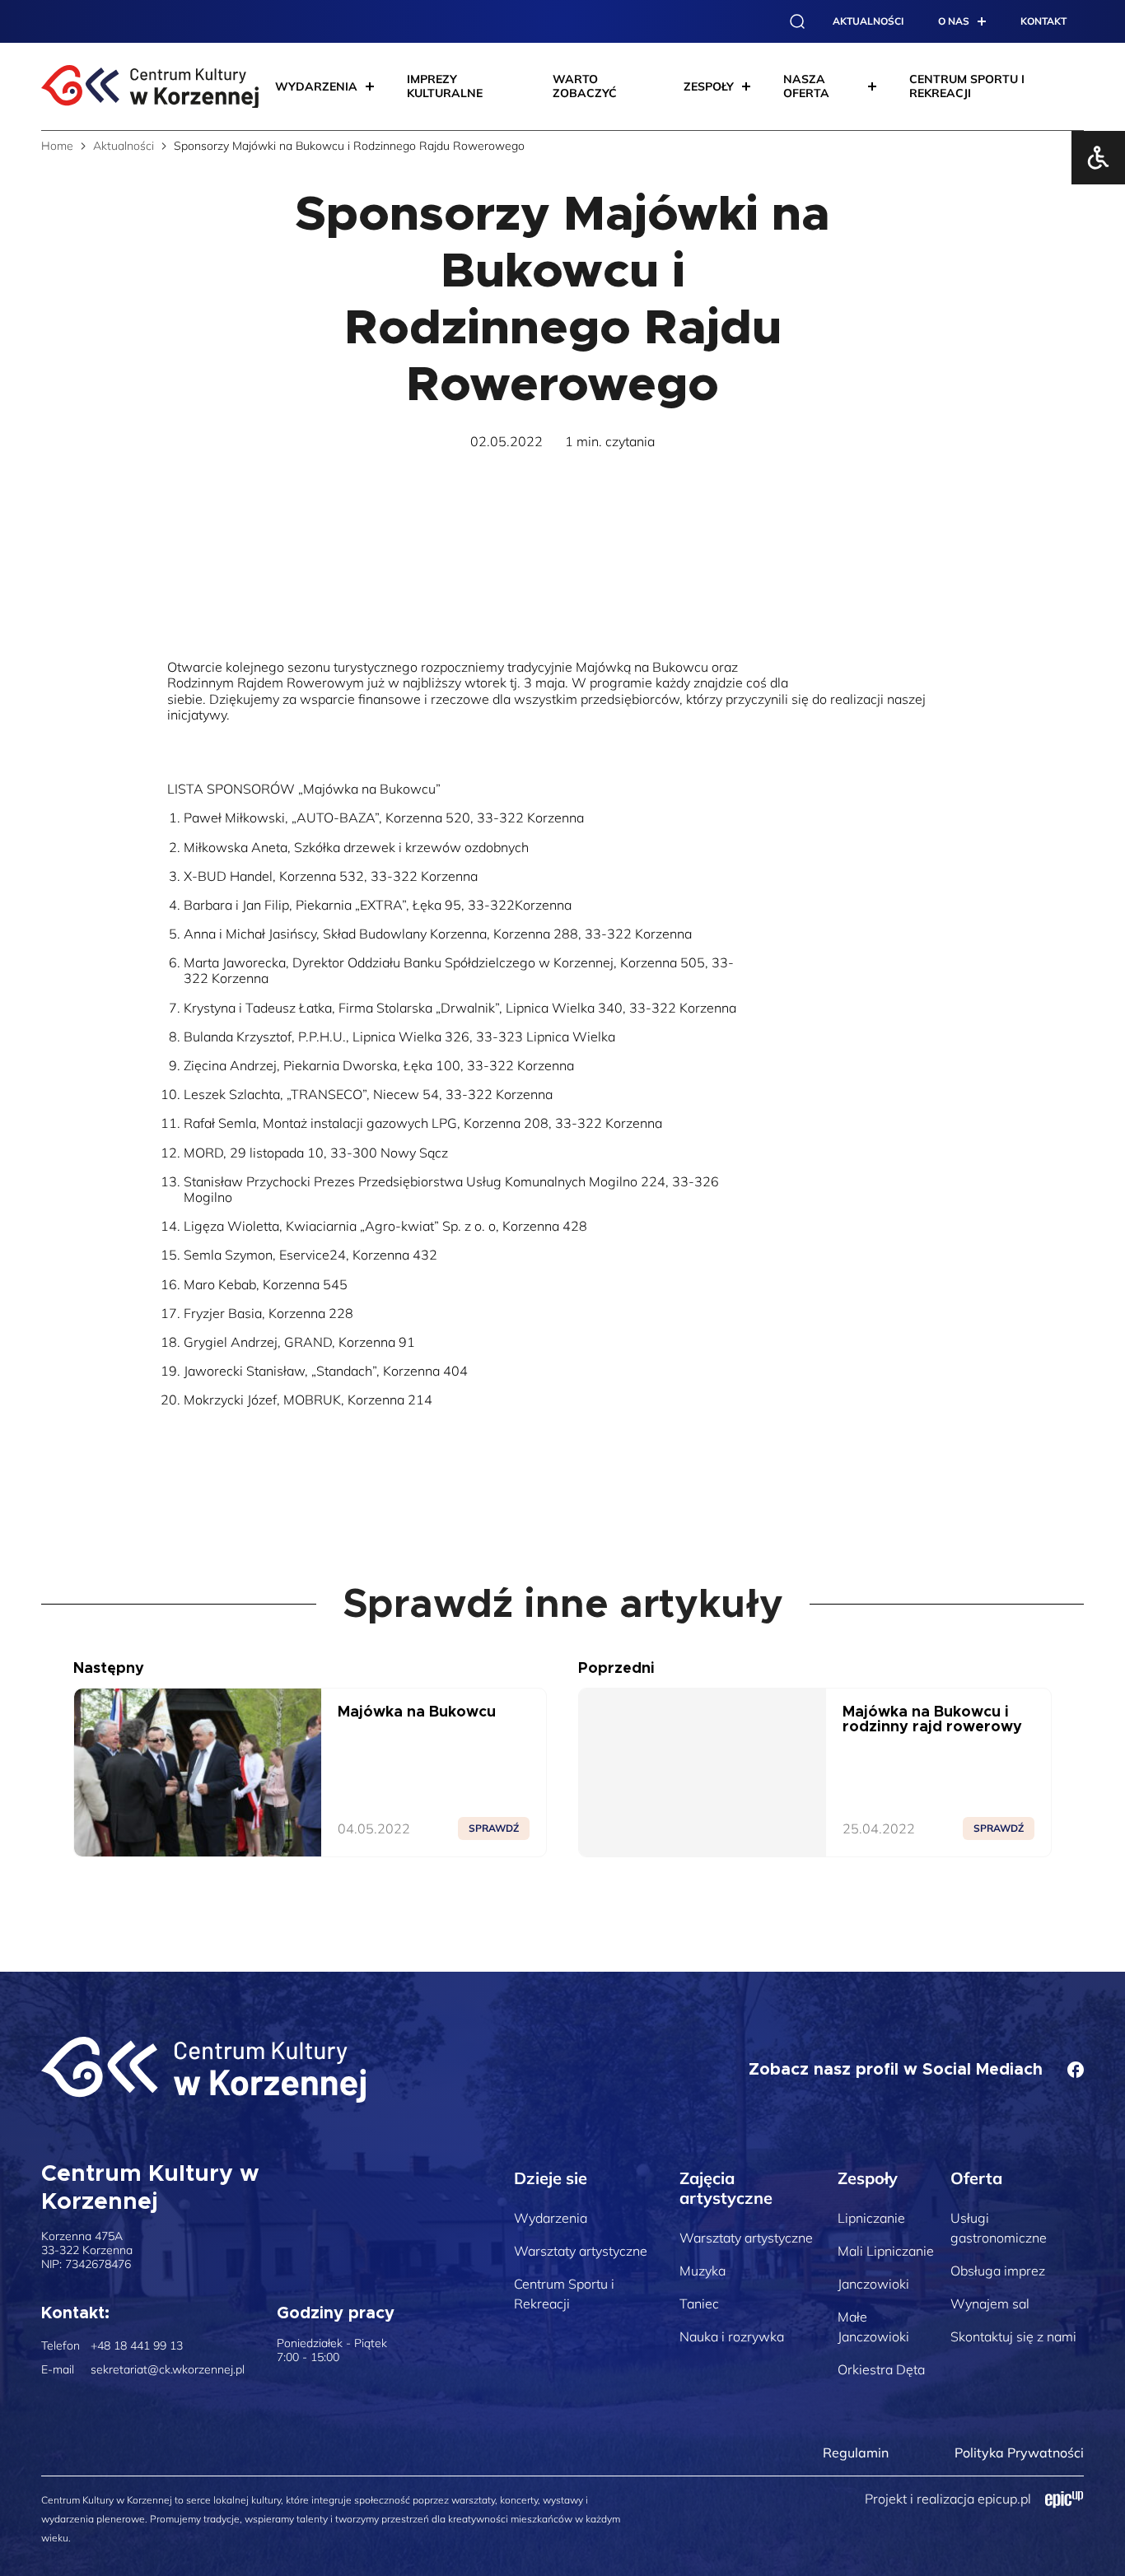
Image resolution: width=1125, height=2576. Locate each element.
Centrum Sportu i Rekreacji (564, 2294)
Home (57, 146)
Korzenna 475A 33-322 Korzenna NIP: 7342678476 (87, 2250)
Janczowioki (873, 2284)
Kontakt (1043, 21)
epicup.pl (1004, 2499)
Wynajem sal (990, 2303)
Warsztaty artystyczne (581, 2251)
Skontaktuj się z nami (1013, 2336)
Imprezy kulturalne (445, 86)
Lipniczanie (871, 2218)
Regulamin (856, 2453)
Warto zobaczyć (585, 86)
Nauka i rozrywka (732, 2336)
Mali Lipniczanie (886, 2251)
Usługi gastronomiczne (999, 2228)
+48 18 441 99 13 (137, 2346)
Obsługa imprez (998, 2271)
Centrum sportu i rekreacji (967, 86)
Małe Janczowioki (873, 2327)
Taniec (699, 2303)
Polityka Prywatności (1019, 2453)
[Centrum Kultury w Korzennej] (203, 2070)
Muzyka (703, 2271)
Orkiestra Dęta (881, 2369)
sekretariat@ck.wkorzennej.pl (168, 2370)
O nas (954, 21)
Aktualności (868, 21)
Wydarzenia (551, 2218)
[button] (797, 21)
